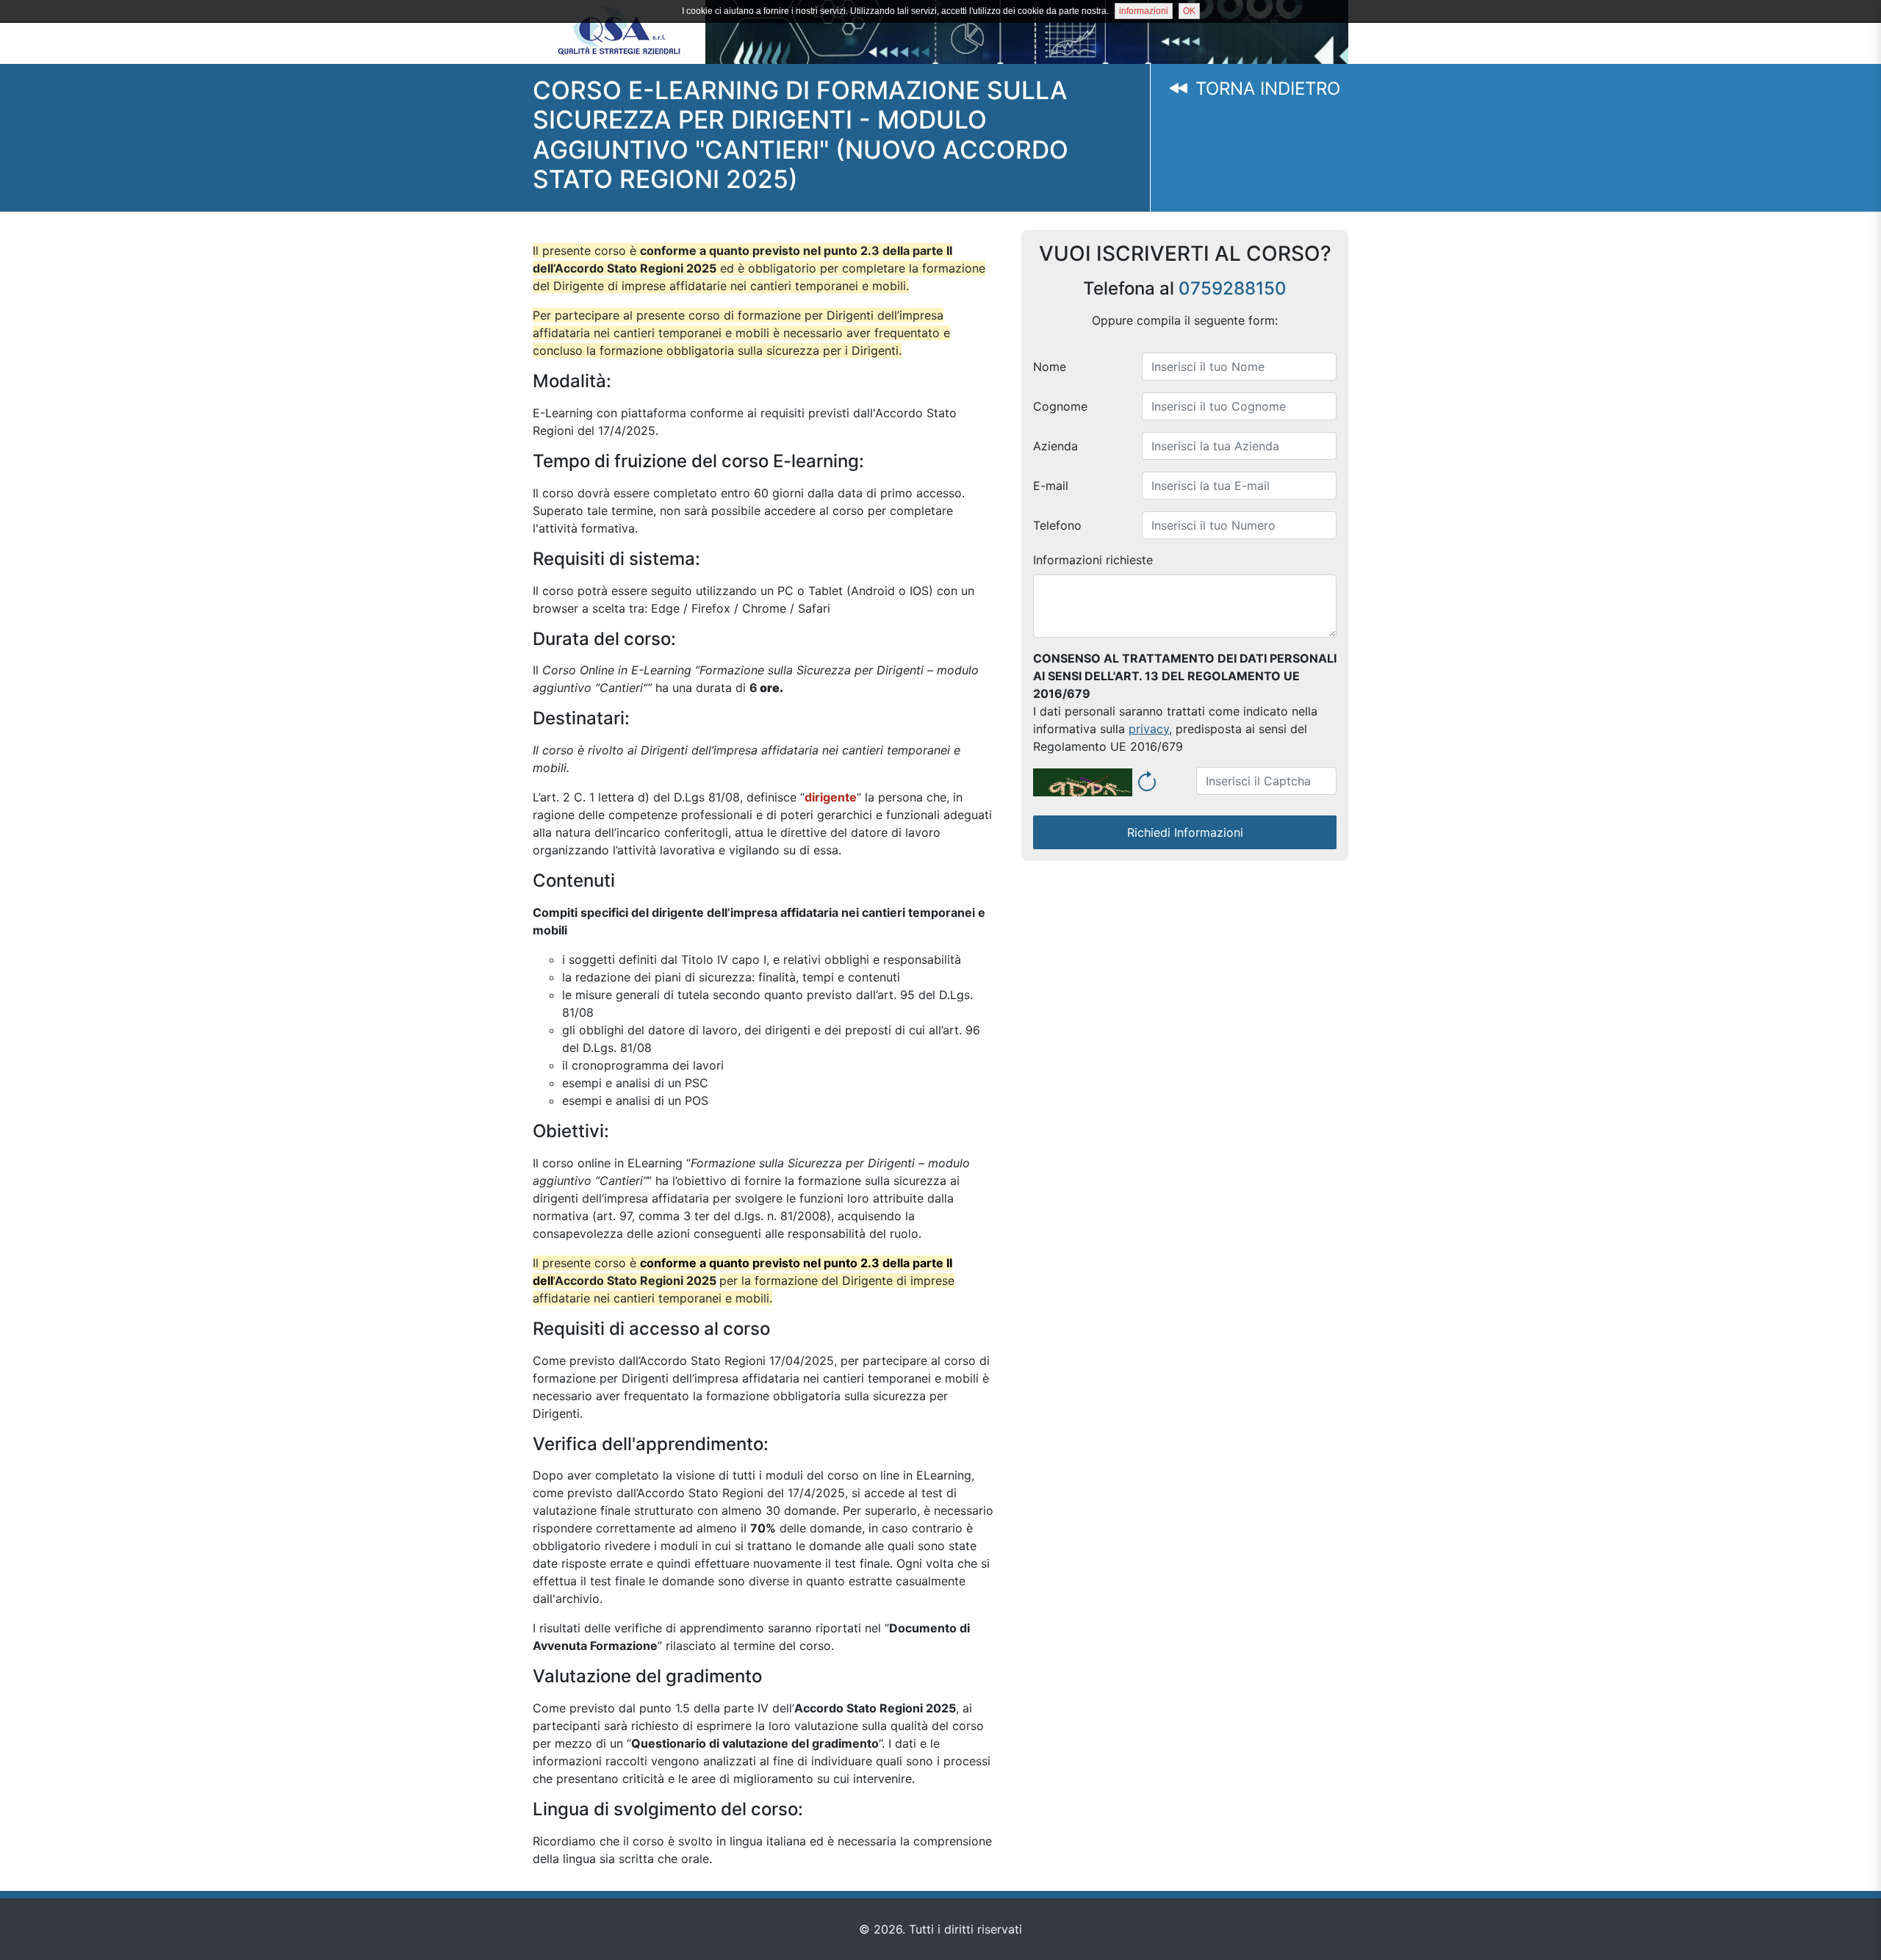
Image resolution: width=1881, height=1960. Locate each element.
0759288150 (1233, 288)
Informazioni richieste (1093, 560)
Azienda (1055, 446)
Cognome (1060, 406)
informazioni (1144, 11)
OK (1189, 11)
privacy (1149, 729)
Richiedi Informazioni (1185, 832)
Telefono (1057, 525)
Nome (1050, 367)
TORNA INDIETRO (1265, 89)
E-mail (1051, 486)
